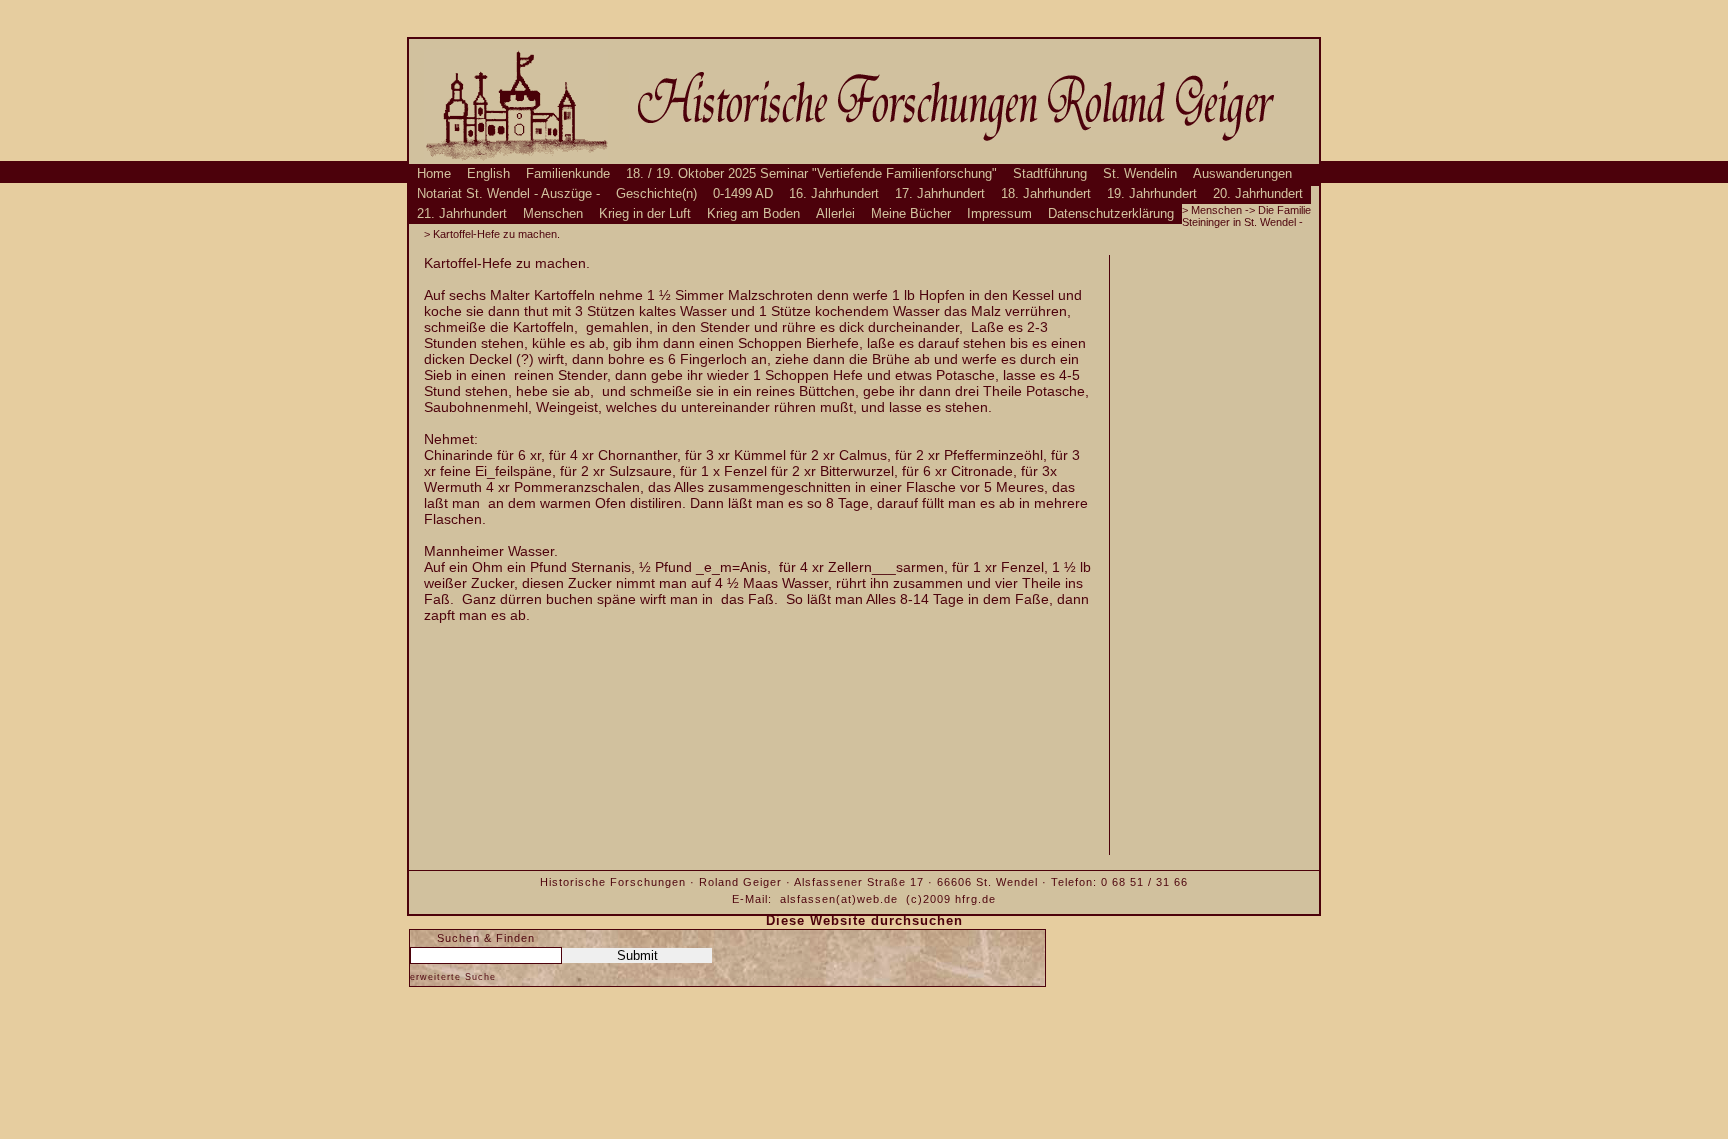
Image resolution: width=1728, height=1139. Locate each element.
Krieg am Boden (753, 214)
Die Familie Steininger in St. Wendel (1246, 216)
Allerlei (835, 214)
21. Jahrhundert (462, 214)
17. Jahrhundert (940, 194)
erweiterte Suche (453, 977)
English (488, 174)
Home (434, 174)
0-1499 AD (743, 194)
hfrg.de (975, 899)
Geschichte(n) (656, 194)
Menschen (553, 214)
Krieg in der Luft (645, 214)
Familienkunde (568, 174)
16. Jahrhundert (834, 194)
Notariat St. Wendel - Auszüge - (508, 194)
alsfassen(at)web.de (839, 899)
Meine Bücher (911, 214)
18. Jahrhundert (1046, 194)
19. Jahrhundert (1152, 194)
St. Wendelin (1140, 174)
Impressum (999, 214)
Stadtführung (1050, 174)
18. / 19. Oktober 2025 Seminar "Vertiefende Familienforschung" (811, 174)
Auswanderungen (1242, 174)
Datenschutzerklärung (1111, 214)
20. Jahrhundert (1258, 194)
